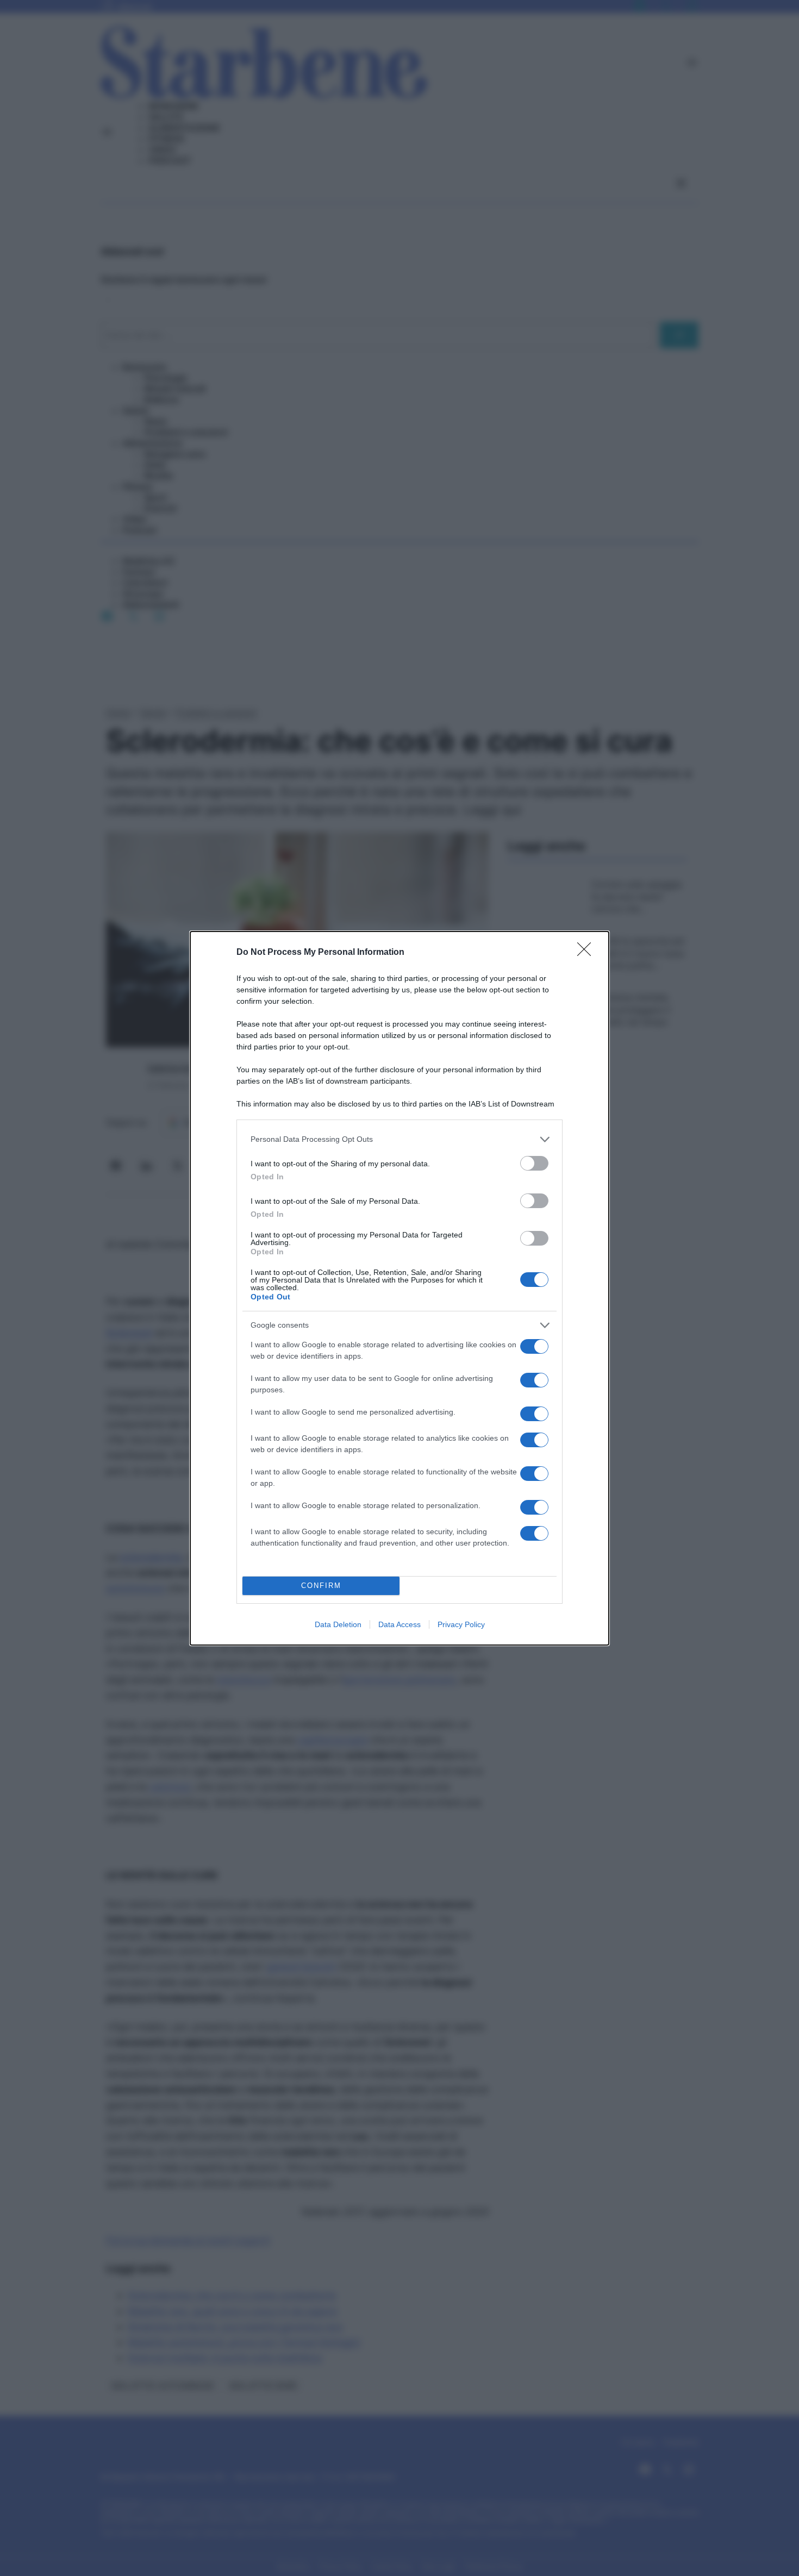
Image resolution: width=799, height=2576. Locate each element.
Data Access (399, 1624)
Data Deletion (338, 1624)
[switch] (534, 1163)
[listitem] (399, 1139)
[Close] (588, 953)
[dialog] (399, 1288)
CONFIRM (321, 1586)
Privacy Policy (461, 1624)
